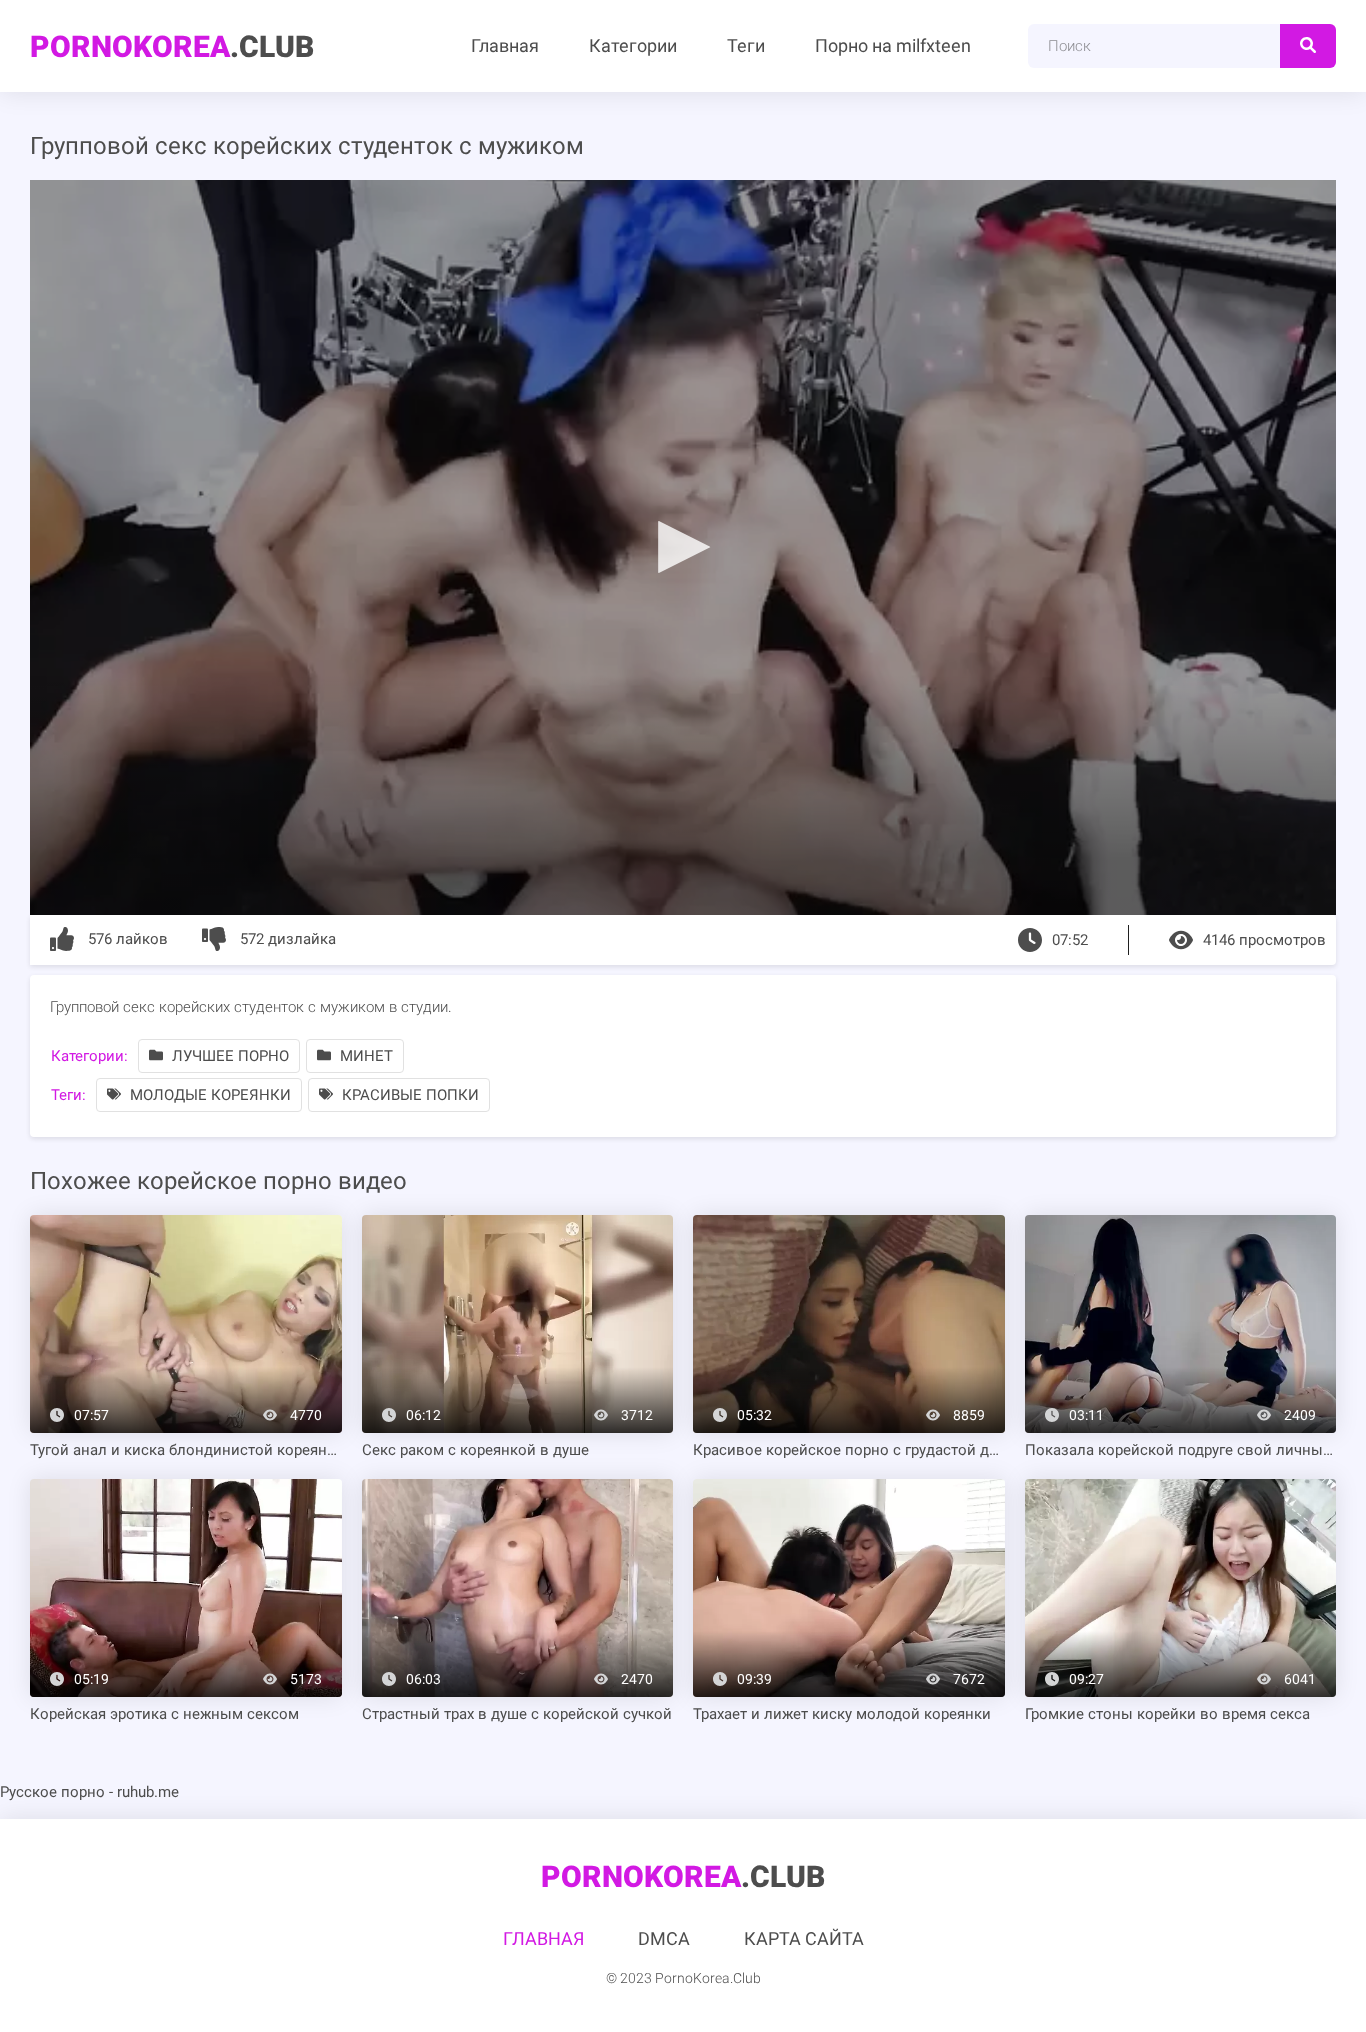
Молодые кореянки (208, 1095)
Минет (364, 1056)
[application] (683, 547)
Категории (633, 45)
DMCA (664, 1938)
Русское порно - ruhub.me (89, 1792)
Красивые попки (408, 1095)
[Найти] (1308, 46)
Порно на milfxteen (893, 45)
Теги (746, 45)
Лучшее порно (228, 1056)
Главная (505, 45)
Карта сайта (804, 1938)
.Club (172, 46)
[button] (683, 546)
